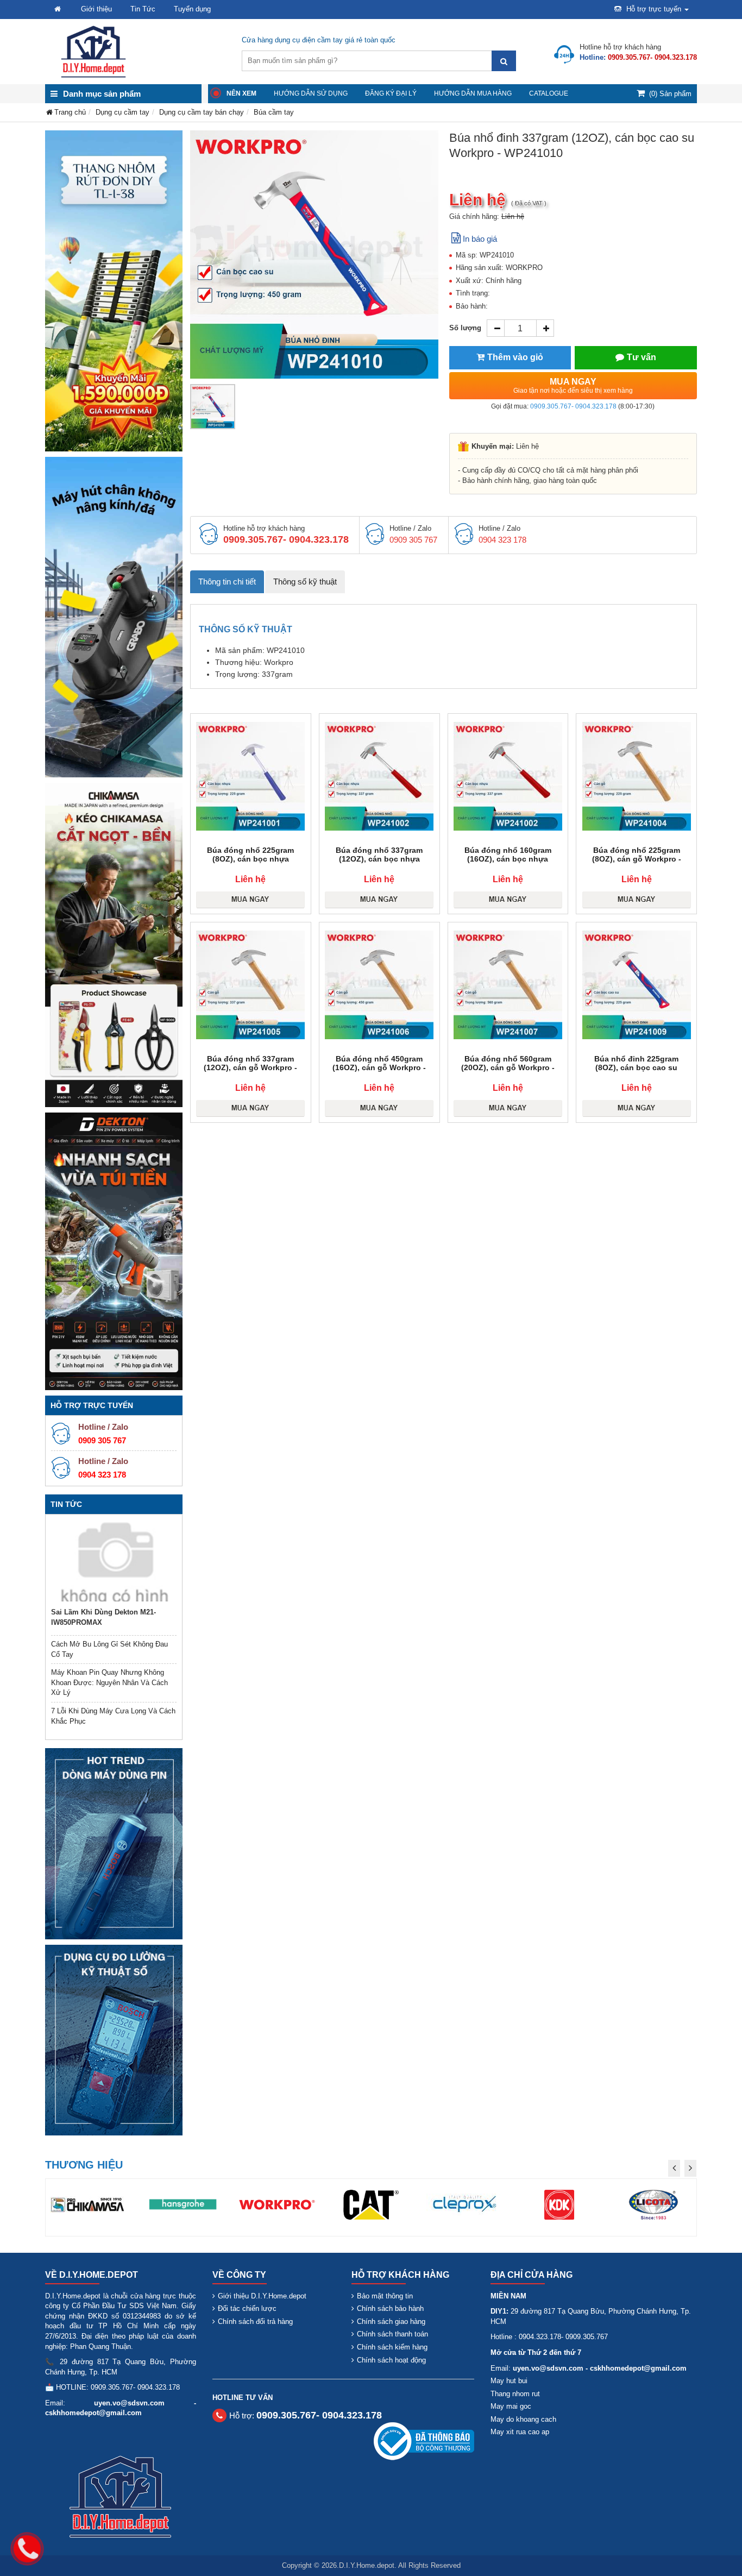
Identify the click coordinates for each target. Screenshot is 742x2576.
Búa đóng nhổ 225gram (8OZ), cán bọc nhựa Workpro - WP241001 (250, 859)
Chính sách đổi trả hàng (255, 2321)
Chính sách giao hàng (391, 2321)
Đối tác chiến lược (247, 2308)
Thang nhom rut (515, 2394)
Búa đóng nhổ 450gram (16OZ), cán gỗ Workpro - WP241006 (379, 1067)
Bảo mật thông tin (385, 2296)
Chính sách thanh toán (392, 2334)
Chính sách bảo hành (390, 2308)
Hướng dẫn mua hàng (473, 93)
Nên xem (241, 93)
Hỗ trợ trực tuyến (654, 9)
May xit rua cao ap (520, 2432)
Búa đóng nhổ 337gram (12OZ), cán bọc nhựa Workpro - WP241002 (379, 859)
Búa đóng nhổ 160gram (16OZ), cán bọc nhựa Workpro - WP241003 (508, 859)
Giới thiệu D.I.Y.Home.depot (262, 2296)
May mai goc (511, 2406)
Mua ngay (573, 386)
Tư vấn (642, 357)
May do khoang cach (523, 2419)
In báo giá (480, 239)
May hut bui (509, 2381)
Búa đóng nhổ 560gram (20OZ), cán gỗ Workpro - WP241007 (508, 1067)
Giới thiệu (96, 9)
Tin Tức (143, 9)
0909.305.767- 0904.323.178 (573, 406)
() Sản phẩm (670, 94)
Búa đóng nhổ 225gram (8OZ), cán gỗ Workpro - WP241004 (637, 859)
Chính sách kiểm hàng (392, 2347)
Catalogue (549, 93)
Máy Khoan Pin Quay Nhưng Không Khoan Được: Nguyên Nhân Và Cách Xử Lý (109, 1682)
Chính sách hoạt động (391, 2360)
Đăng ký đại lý (391, 93)
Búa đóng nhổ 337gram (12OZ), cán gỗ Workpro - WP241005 (250, 1067)
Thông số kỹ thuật (305, 582)
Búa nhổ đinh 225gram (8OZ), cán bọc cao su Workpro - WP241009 (636, 1067)
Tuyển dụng (192, 9)
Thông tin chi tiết (227, 582)
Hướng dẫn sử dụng (311, 93)
